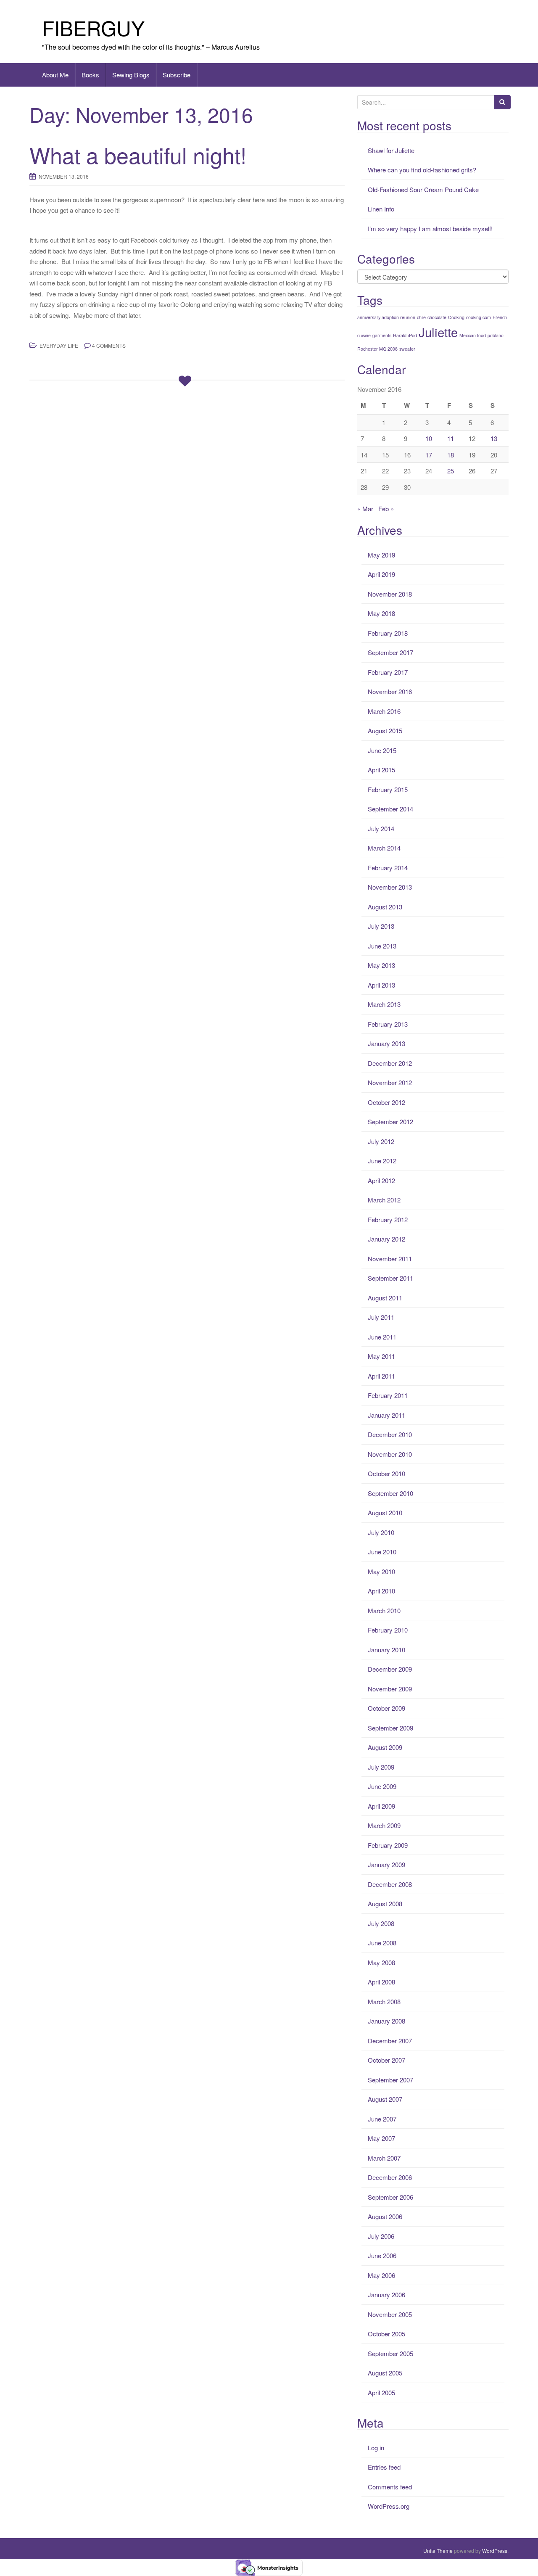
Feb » (386, 509)
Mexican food (473, 335)
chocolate (437, 317)
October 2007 (386, 2060)
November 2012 (390, 1082)
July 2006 (381, 2236)
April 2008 (381, 1982)
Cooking (456, 317)
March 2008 (384, 2001)
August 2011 (385, 1298)
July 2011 (381, 1317)
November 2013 (390, 887)
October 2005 (386, 2334)
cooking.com (479, 317)
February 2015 (388, 789)
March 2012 (384, 1200)
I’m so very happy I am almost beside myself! (430, 229)
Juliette (438, 332)
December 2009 (390, 1669)
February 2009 (388, 1845)
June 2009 (382, 1786)
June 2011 (382, 1337)
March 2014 (384, 848)
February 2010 (388, 1630)
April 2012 (381, 1180)
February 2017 (388, 672)
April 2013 (381, 985)
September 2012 (390, 1122)
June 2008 (382, 1943)
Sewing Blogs (131, 75)
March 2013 (384, 1004)
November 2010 (390, 1454)
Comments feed (390, 2487)
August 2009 (385, 1747)
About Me (55, 75)
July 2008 (381, 1923)
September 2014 (390, 809)
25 (451, 471)
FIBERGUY (93, 28)
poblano (496, 335)
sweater (407, 349)
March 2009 (384, 1825)
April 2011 (381, 1376)
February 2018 (388, 633)
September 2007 (390, 2080)
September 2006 (390, 2197)
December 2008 (390, 1884)
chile (421, 317)
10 (429, 438)
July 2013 (381, 926)
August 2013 (385, 907)
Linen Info (381, 209)
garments (382, 335)
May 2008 (381, 1962)
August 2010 (385, 1513)
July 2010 (381, 1532)
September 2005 (390, 2353)
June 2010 (382, 1552)
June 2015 (382, 750)
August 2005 (385, 2373)
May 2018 (381, 613)
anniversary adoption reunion (386, 317)
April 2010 (381, 1591)
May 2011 (381, 1356)
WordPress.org (389, 2506)
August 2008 (385, 1904)
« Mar (365, 509)
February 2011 (388, 1395)
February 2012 (388, 1219)
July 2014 (381, 828)
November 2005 (390, 2314)
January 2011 (386, 1415)
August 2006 (385, 2216)
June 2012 (382, 1161)
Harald (400, 335)
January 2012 (386, 1239)
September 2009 (390, 1728)
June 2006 (382, 2255)
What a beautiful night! (138, 155)
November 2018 (390, 594)
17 (429, 455)
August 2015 (385, 731)
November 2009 (390, 1689)
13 (494, 438)
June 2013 (382, 946)
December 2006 (390, 2177)
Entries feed (384, 2467)
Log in (376, 2448)
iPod (413, 335)
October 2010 (386, 1473)
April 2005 (381, 2392)
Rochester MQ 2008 (377, 349)
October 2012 (386, 1102)
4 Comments (109, 345)
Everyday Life (59, 345)
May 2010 (381, 1571)
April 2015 (381, 770)
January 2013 (386, 1043)
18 (451, 455)
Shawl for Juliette (391, 150)
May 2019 (381, 555)
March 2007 (384, 2158)
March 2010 (384, 1610)
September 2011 (390, 1278)
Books (90, 75)
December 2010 (390, 1434)
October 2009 (386, 1708)
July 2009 (381, 1767)
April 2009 (381, 1806)
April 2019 (381, 574)
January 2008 (386, 2021)
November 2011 (390, 1259)
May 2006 (381, 2275)
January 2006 (386, 2295)
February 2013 (388, 1024)
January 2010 (386, 1650)
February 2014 (388, 868)
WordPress (495, 2551)
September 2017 (390, 652)
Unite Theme (438, 2551)
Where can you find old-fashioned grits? (422, 170)
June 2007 (382, 2119)
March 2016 (384, 711)
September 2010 (390, 1493)
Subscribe (177, 75)
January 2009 (386, 1864)
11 (451, 438)
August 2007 (385, 2099)
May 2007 (381, 2138)
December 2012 (390, 1063)
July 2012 (381, 1141)
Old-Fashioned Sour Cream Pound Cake (423, 189)
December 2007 (390, 2041)
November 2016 (390, 691)
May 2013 (381, 965)
